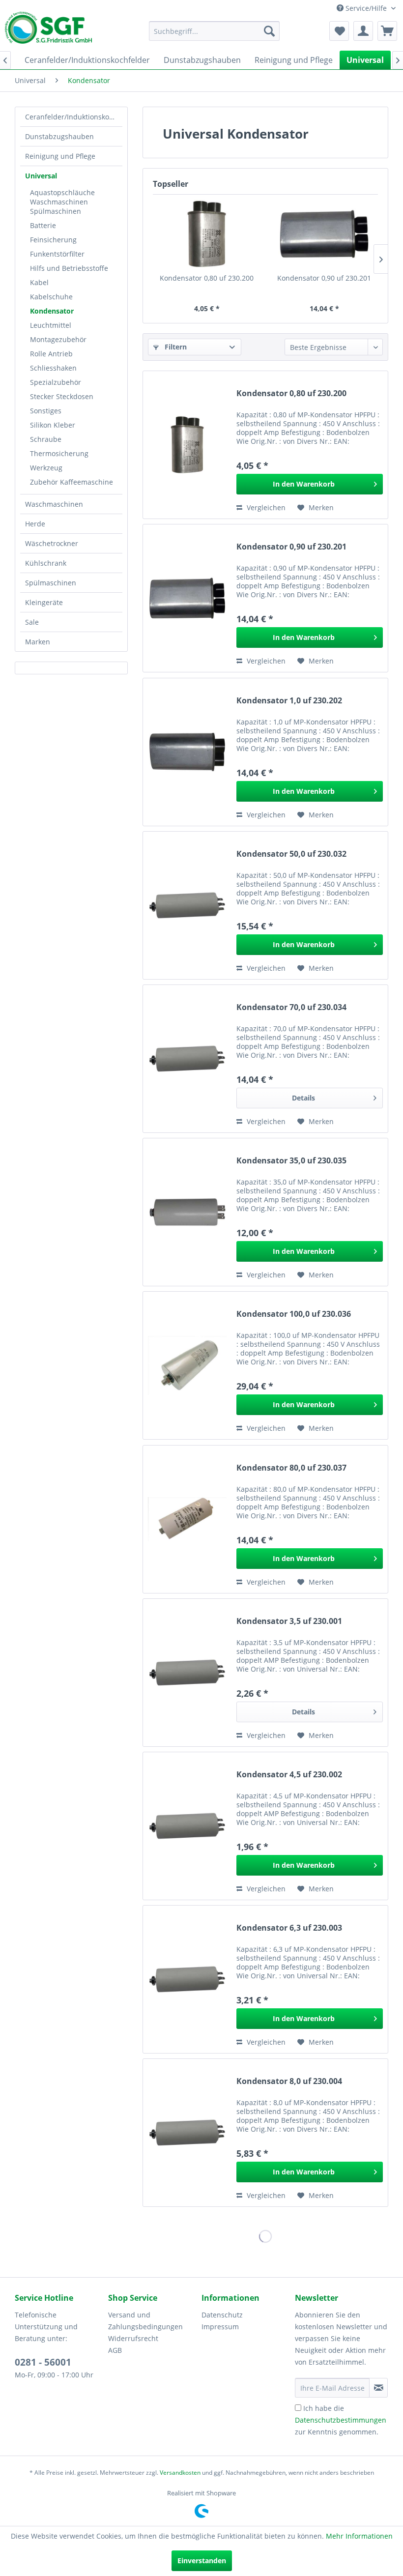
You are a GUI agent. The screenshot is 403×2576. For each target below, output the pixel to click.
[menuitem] (215, 31)
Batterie (43, 225)
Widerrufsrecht (133, 2338)
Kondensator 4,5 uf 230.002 (289, 1775)
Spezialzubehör (56, 382)
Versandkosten (180, 2473)
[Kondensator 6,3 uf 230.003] (187, 1979)
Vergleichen (265, 507)
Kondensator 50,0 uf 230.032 (291, 854)
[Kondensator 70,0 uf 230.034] (187, 1059)
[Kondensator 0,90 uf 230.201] (324, 234)
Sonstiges (46, 411)
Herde (35, 524)
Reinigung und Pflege (60, 156)
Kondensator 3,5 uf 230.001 (289, 1621)
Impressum (220, 2327)
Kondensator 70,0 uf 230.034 (291, 1007)
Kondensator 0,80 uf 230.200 (207, 278)
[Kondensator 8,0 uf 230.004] (187, 2133)
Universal (41, 176)
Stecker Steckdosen (62, 396)
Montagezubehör (58, 339)
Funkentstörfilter (57, 254)
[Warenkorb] (387, 31)
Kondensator (52, 311)
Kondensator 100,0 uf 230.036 (294, 1314)
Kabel (39, 282)
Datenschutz (222, 2315)
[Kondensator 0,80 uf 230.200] (207, 234)
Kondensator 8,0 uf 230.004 (289, 2081)
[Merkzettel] (339, 31)
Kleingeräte (44, 602)
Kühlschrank (46, 563)
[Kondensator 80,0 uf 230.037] (187, 1519)
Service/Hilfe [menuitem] (366, 8)
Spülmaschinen (51, 583)
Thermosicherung (59, 453)
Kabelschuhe (51, 297)
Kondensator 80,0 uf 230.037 (291, 1468)
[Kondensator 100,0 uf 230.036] (187, 1365)
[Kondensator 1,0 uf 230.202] (187, 752)
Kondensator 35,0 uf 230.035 (291, 1161)
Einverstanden (202, 2561)
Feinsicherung (53, 240)
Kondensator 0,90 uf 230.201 (324, 278)
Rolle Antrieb (51, 354)
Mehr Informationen (359, 2536)
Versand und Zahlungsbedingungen (145, 2321)
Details (303, 1098)
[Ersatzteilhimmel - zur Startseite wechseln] (48, 31)
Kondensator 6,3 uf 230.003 (289, 1928)
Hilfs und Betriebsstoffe (69, 268)
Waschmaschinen (54, 504)
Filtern (175, 347)
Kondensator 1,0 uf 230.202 (289, 701)
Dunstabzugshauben (59, 136)
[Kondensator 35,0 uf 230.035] (187, 1212)
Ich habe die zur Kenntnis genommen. (341, 2420)
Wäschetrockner (52, 543)
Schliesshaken (53, 368)
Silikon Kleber (53, 425)
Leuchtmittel (51, 325)
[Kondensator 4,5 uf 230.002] (187, 1826)
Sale (32, 622)
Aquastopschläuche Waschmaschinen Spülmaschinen (62, 202)
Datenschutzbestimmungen (341, 2420)
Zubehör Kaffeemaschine (72, 482)
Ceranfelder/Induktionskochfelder (74, 117)
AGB (115, 2350)
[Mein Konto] (363, 31)
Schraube (46, 439)
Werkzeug (46, 468)
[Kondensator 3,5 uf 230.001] (187, 1673)
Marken (38, 642)
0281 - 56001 (43, 2362)
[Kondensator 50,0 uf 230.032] (187, 905)
